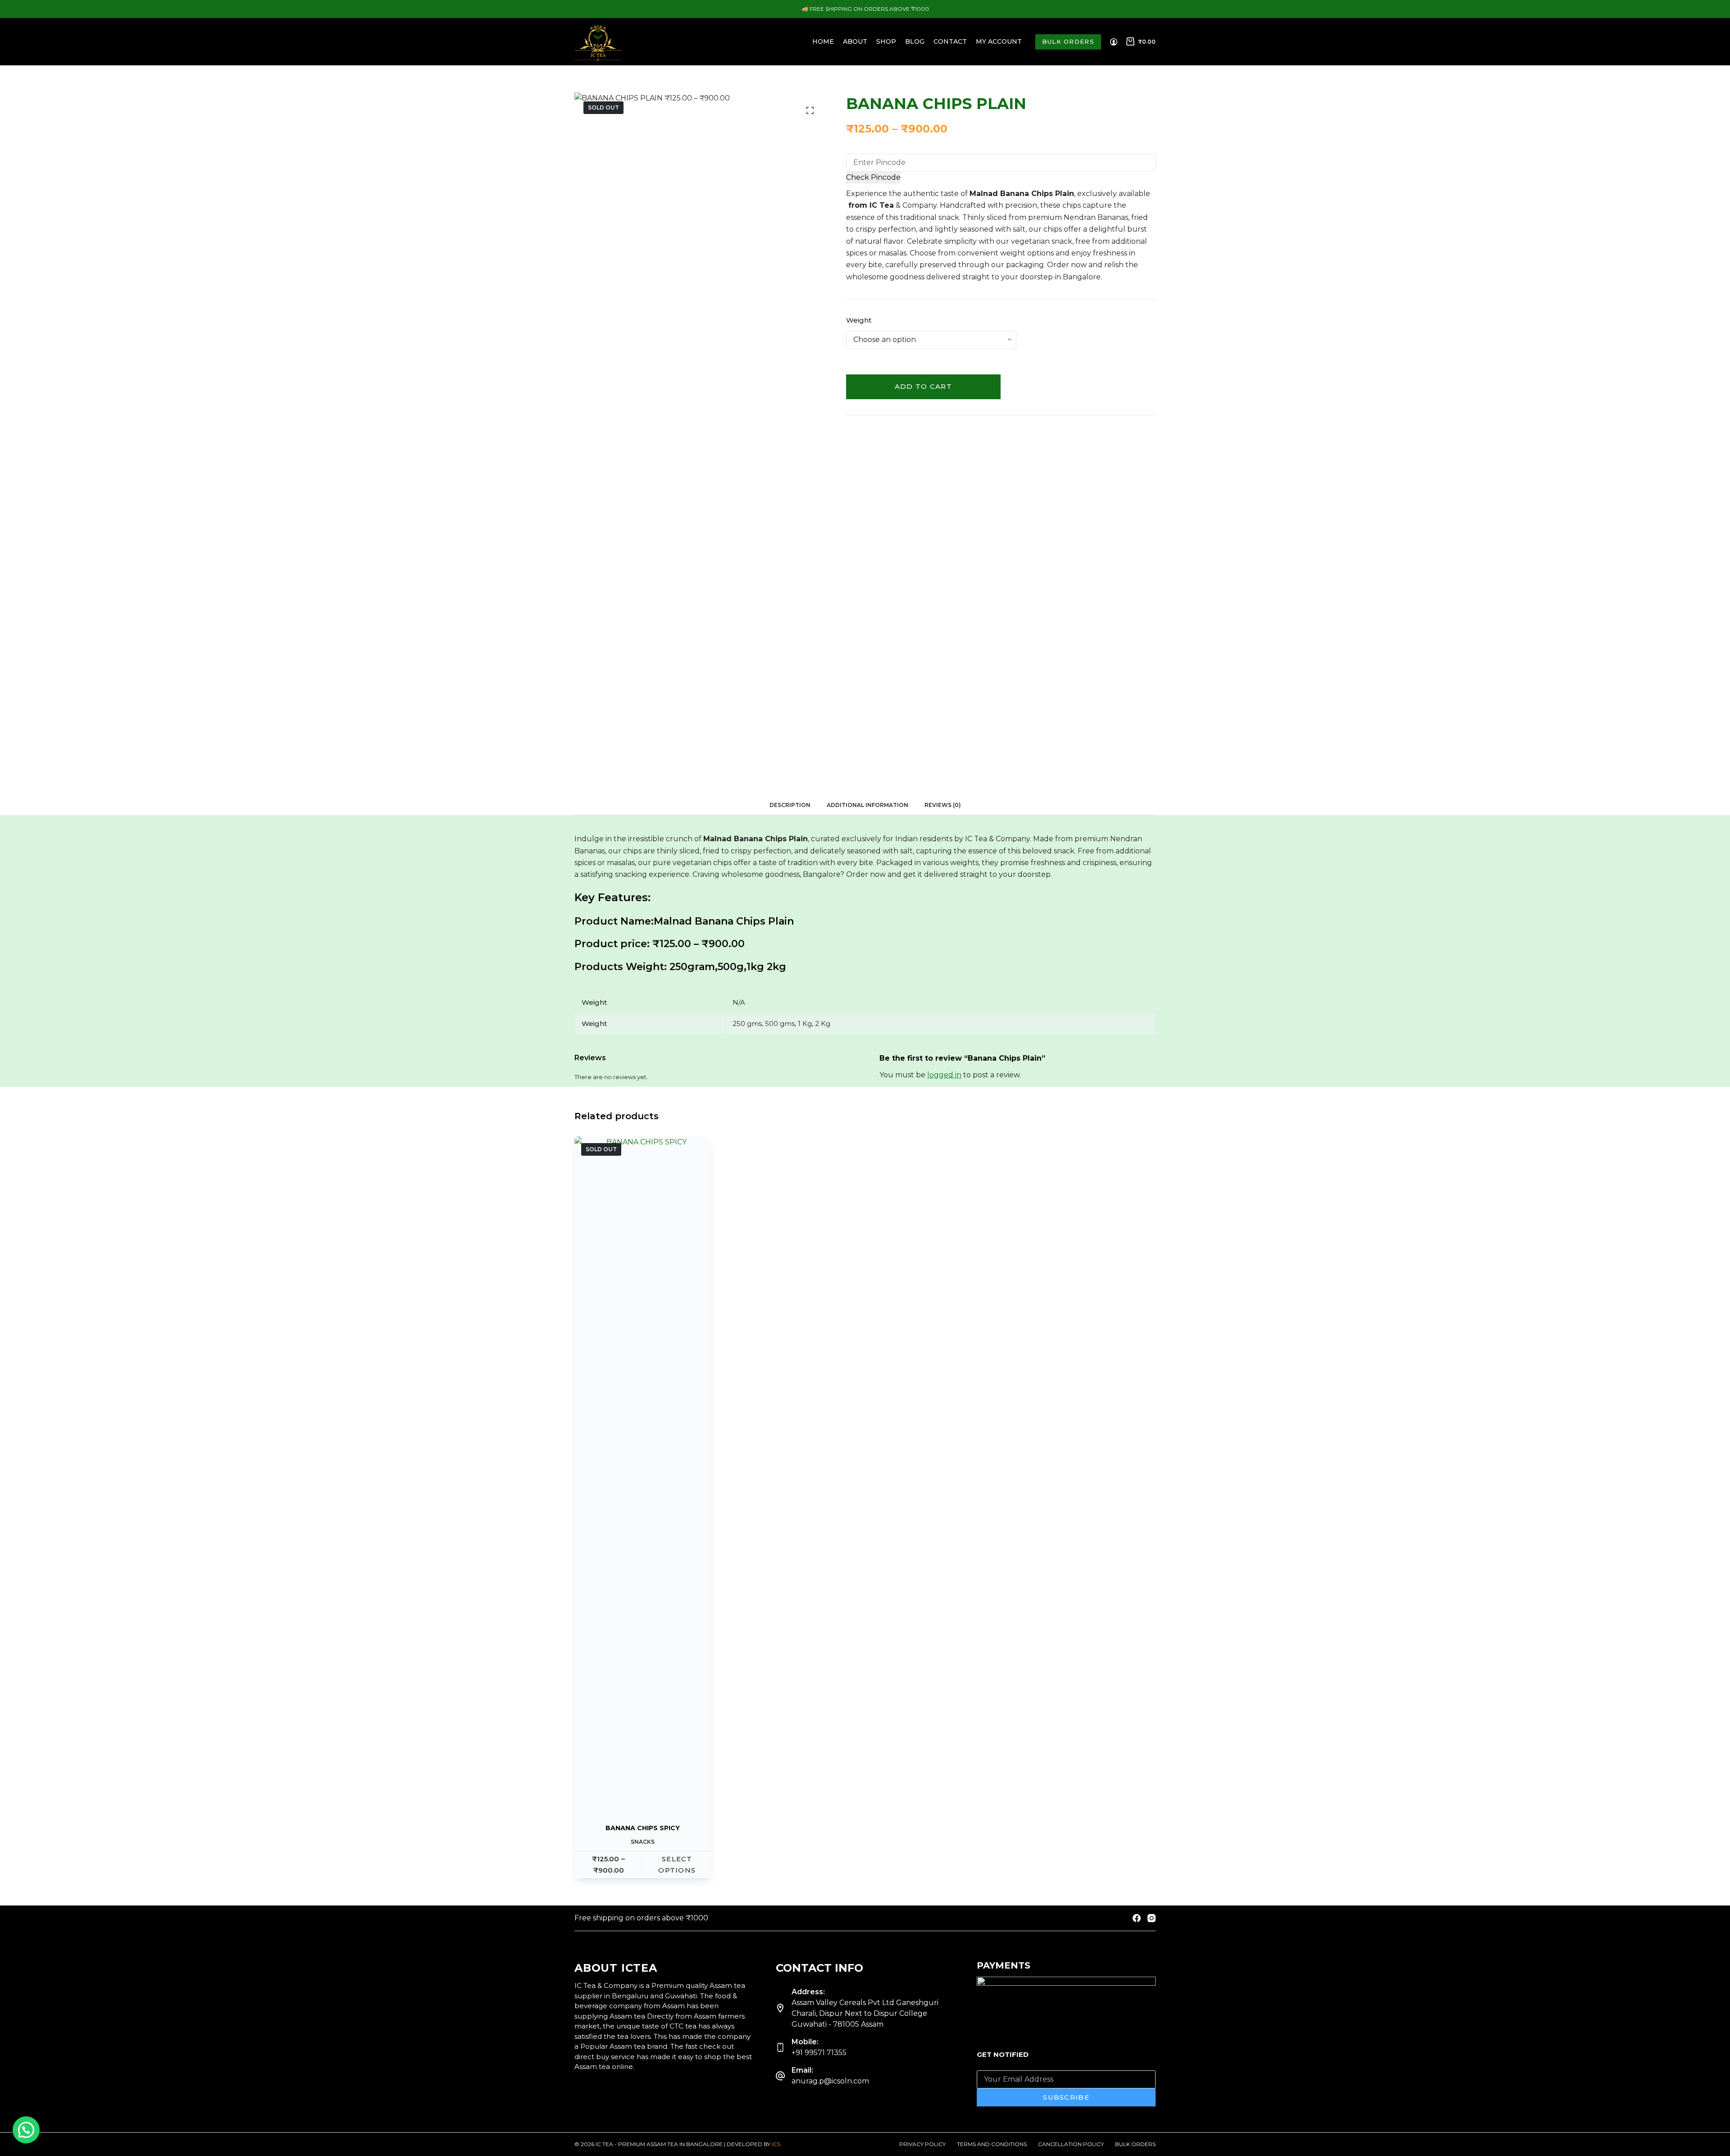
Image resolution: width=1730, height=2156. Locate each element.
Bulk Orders (1135, 2144)
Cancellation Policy (1071, 2144)
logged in (944, 1075)
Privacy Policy (922, 2144)
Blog (915, 41)
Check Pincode (873, 177)
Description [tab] (790, 805)
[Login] (1114, 42)
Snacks (643, 1842)
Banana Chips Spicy (643, 1828)
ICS (776, 2144)
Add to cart (923, 386)
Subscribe (1066, 2097)
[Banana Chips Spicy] (643, 1474)
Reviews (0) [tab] (943, 805)
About (855, 41)
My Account (999, 41)
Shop (886, 41)
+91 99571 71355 (819, 2053)
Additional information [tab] (867, 805)
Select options (677, 1864)
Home (823, 41)
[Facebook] (1137, 1918)
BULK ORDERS (1068, 41)
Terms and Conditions (992, 2144)
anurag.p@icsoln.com (830, 2081)
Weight (859, 320)
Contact (950, 41)
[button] (26, 2130)
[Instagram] (1152, 1918)
